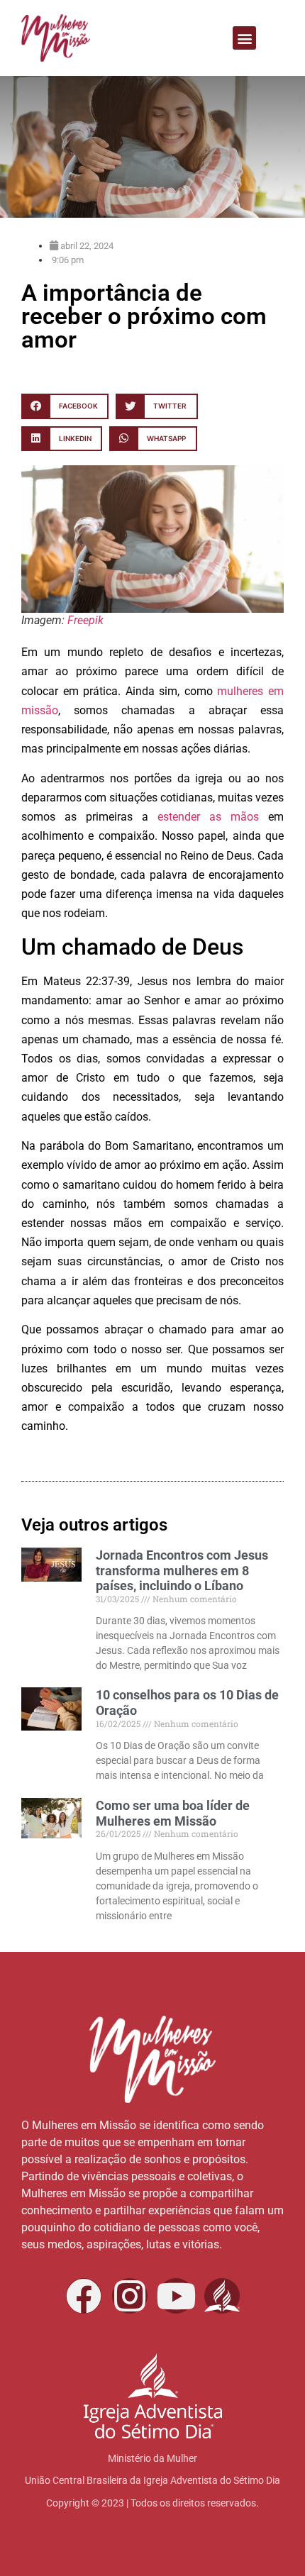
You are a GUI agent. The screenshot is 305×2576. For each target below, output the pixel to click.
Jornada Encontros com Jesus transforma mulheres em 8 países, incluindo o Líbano (182, 1570)
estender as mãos (208, 817)
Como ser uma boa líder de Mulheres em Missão (173, 1813)
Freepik (85, 620)
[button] (244, 38)
